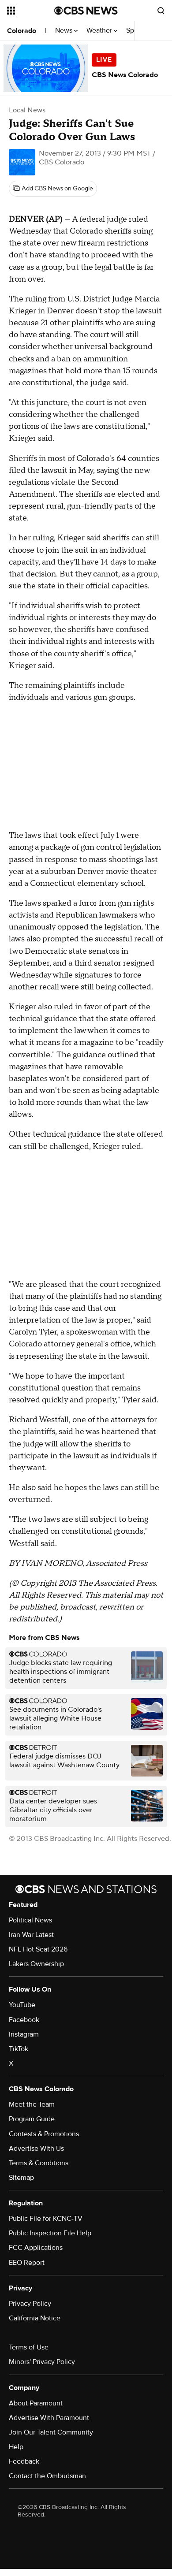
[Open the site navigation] (31, 11)
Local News (27, 110)
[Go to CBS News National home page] (86, 11)
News (65, 31)
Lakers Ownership (36, 1964)
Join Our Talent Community (51, 2432)
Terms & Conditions (39, 2163)
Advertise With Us (36, 2149)
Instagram (24, 2034)
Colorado (22, 31)
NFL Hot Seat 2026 (38, 1949)
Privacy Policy (30, 2304)
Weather (100, 31)
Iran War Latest (31, 1935)
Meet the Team (32, 2104)
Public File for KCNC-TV (46, 2219)
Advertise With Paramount (49, 2418)
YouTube (22, 2005)
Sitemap (21, 2178)
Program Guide (32, 2119)
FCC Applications (36, 2248)
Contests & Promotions (44, 2134)
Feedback (24, 2461)
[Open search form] (161, 11)
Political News (30, 1920)
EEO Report (27, 2263)
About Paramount (36, 2403)
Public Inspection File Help (50, 2233)
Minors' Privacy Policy (42, 2362)
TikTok (19, 2049)
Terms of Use (29, 2347)
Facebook (24, 2020)
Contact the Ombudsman (47, 2476)
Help (16, 2447)
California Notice (35, 2318)
